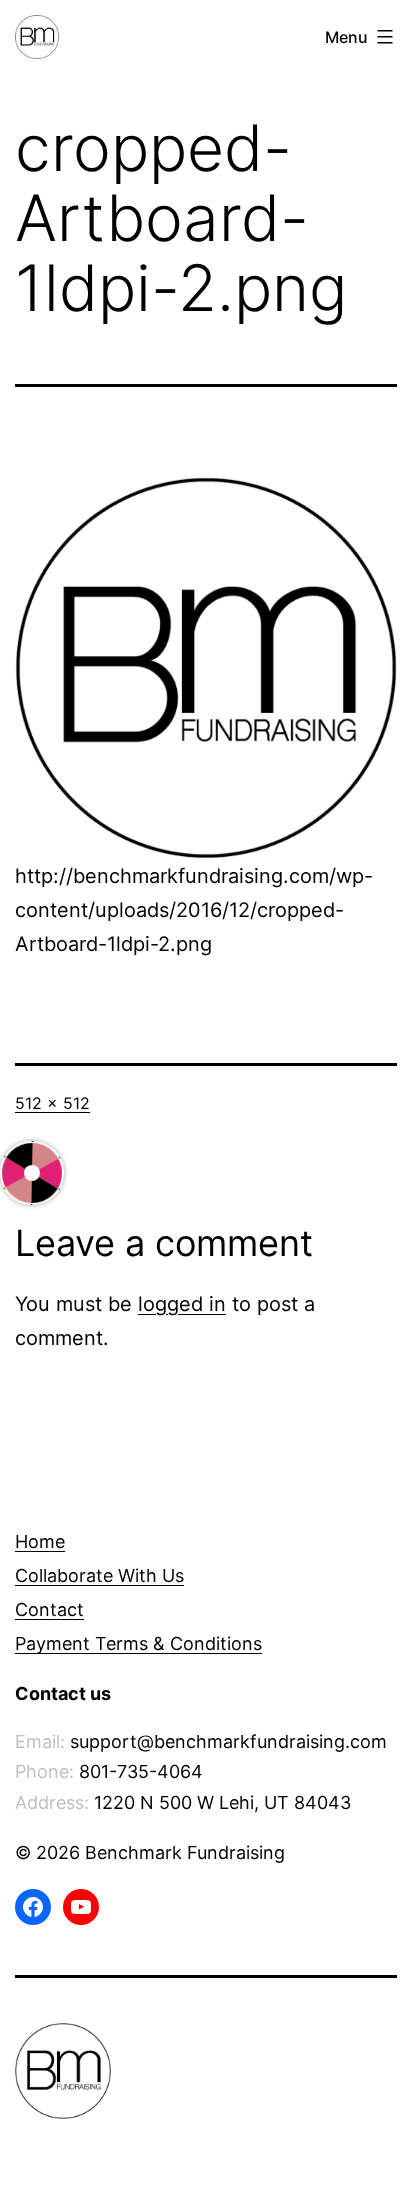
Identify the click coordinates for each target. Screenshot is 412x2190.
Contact (49, 1609)
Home (40, 1541)
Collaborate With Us (99, 1575)
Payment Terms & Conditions (138, 1643)
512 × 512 (52, 1103)
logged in (182, 1304)
